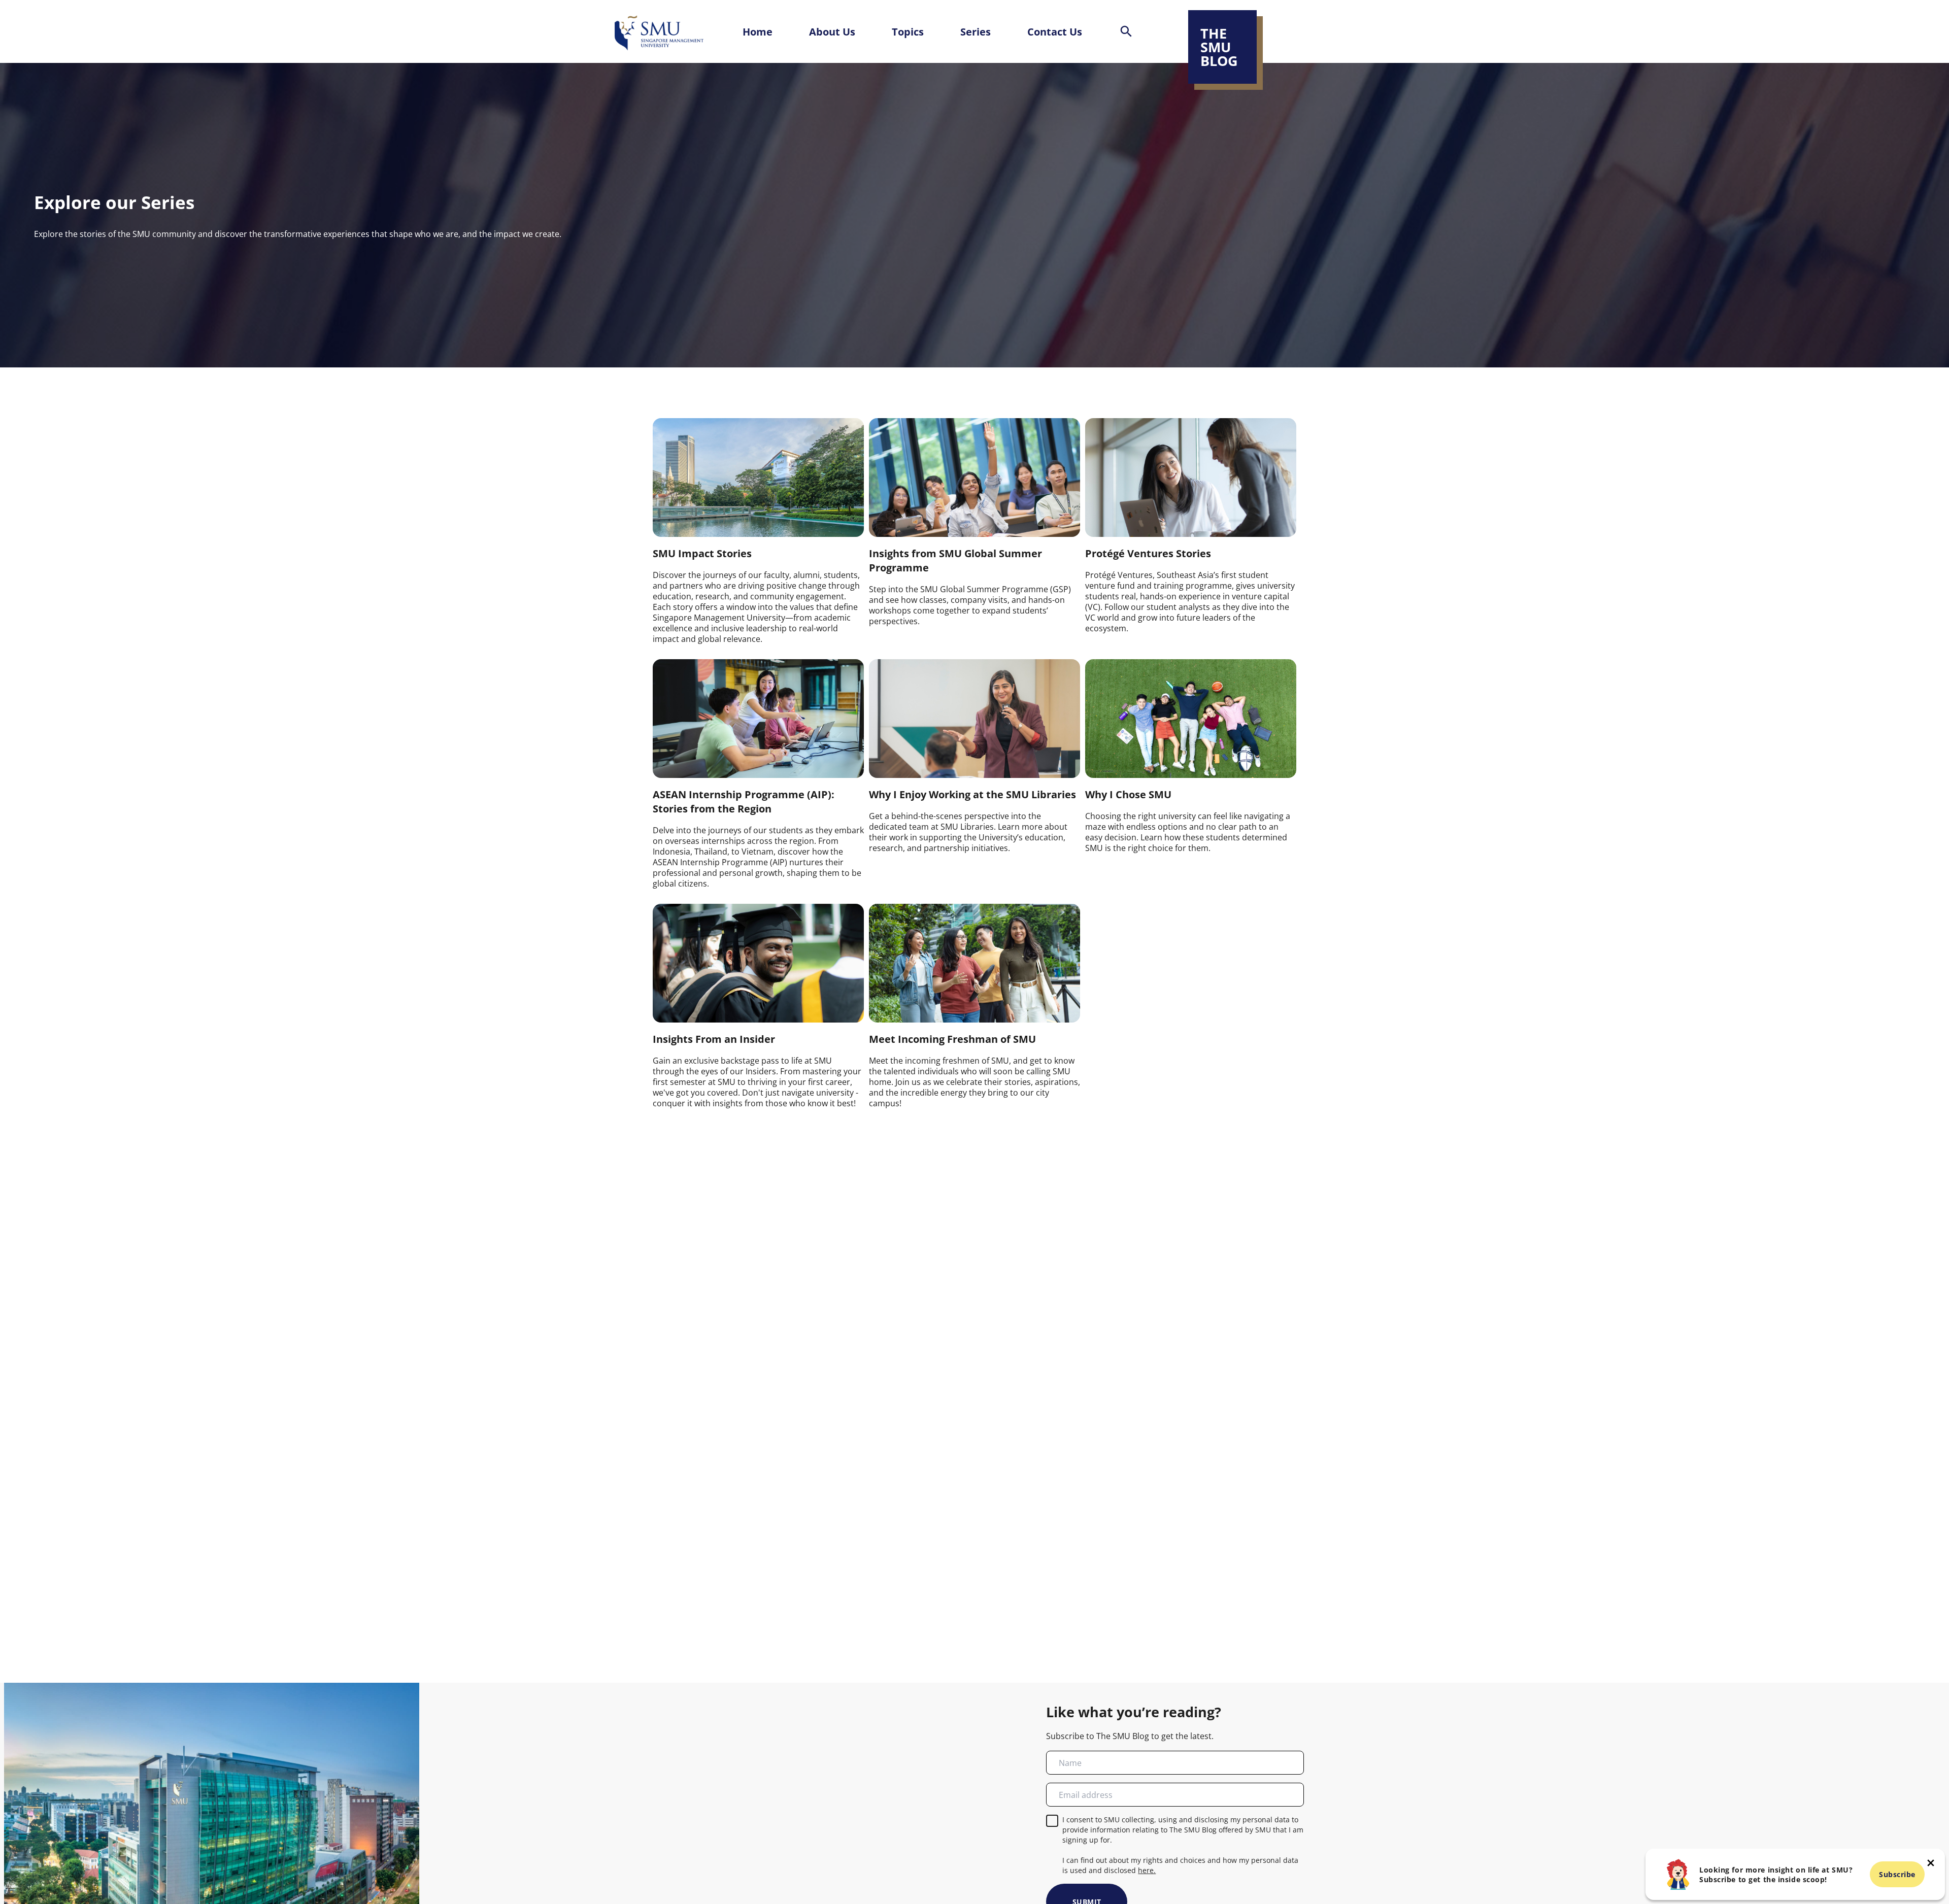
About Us (832, 31)
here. (1147, 1870)
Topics (908, 31)
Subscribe (1897, 1874)
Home (758, 31)
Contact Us (1055, 31)
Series (976, 31)
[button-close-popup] (1931, 1863)
